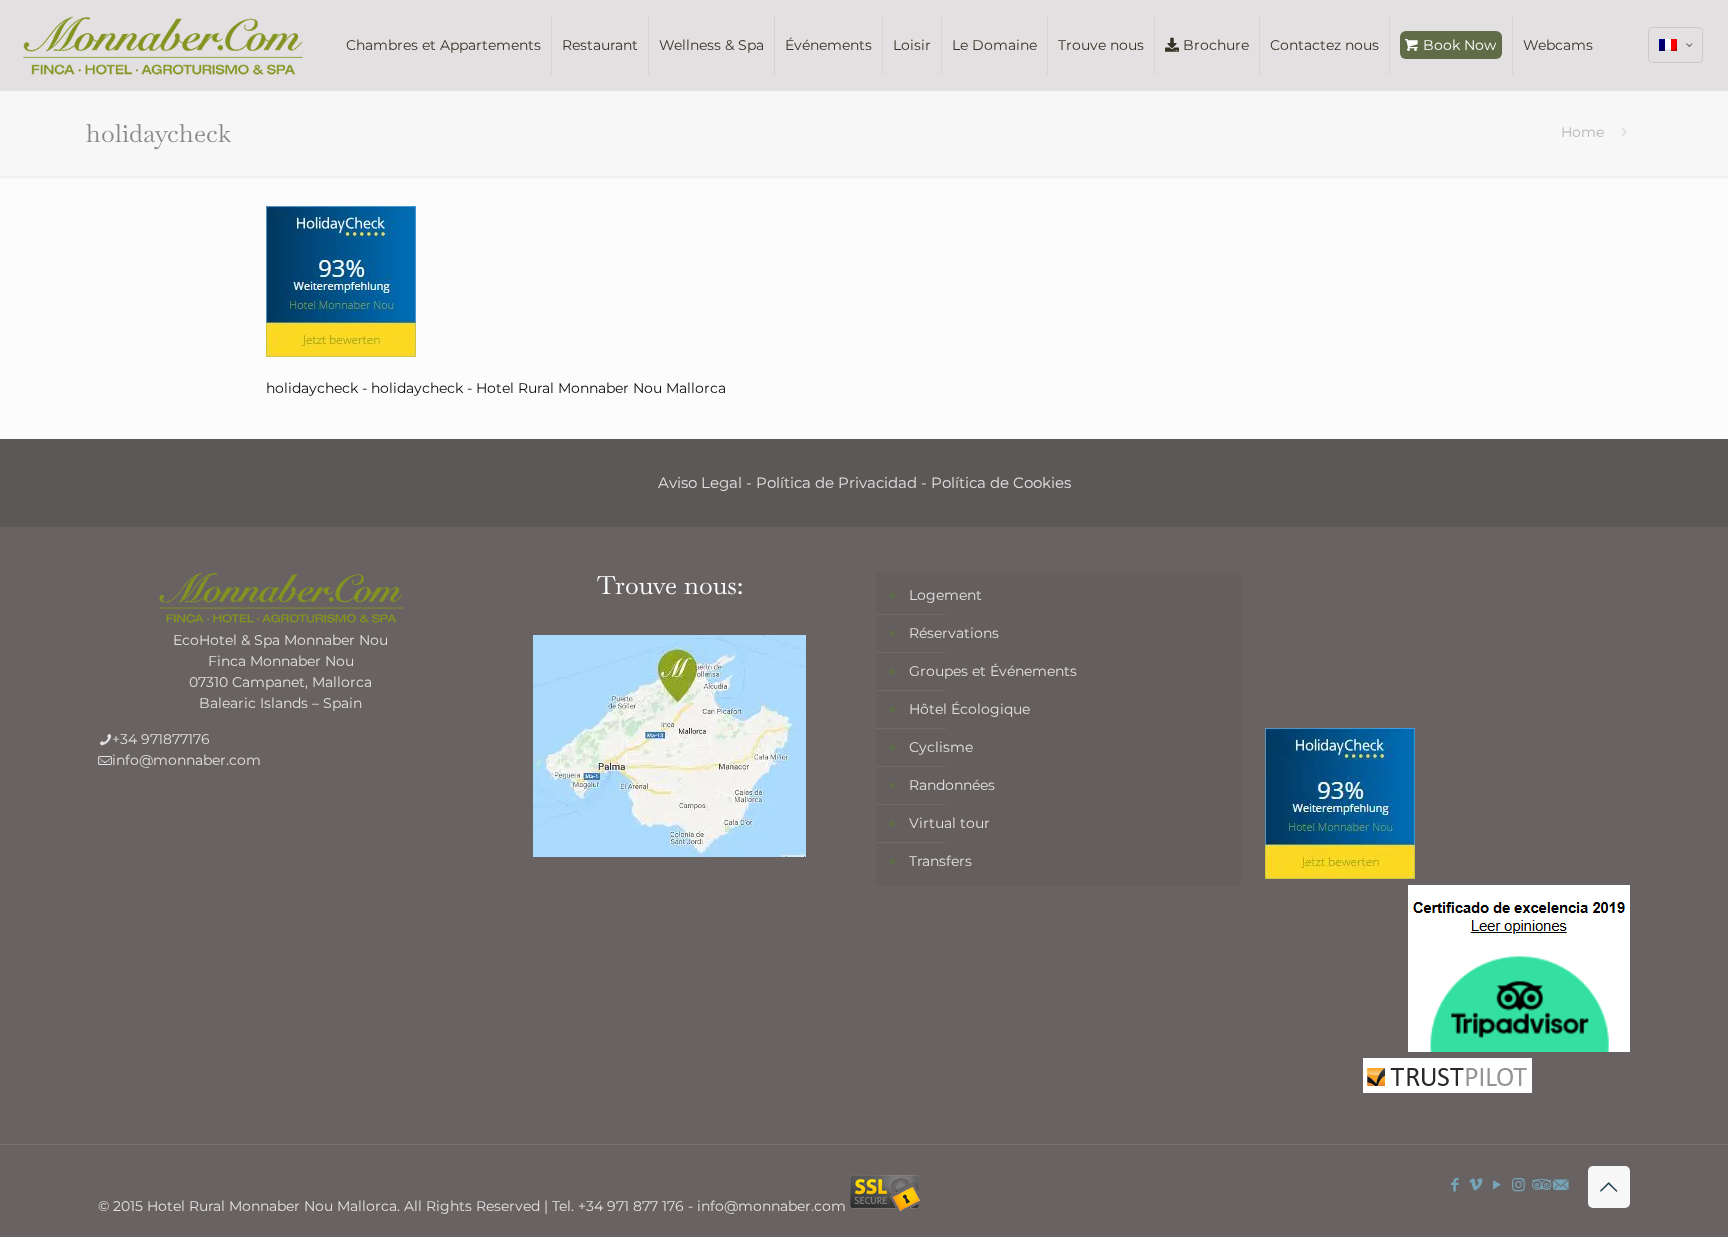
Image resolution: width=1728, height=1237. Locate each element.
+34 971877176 (161, 739)
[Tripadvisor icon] (1539, 1184)
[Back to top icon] (1609, 1187)
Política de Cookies (1001, 482)
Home (1582, 132)
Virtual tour (949, 823)
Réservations (954, 633)
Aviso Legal (700, 482)
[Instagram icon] (1518, 1184)
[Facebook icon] (1455, 1184)
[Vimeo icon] (1476, 1184)
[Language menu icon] (1675, 45)
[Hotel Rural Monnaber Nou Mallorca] (163, 45)
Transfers (940, 861)
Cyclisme (941, 747)
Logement (945, 595)
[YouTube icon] (1497, 1184)
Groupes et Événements (993, 671)
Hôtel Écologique (969, 709)
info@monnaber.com (186, 760)
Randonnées (952, 785)
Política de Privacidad (836, 482)
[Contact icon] (1560, 1184)
